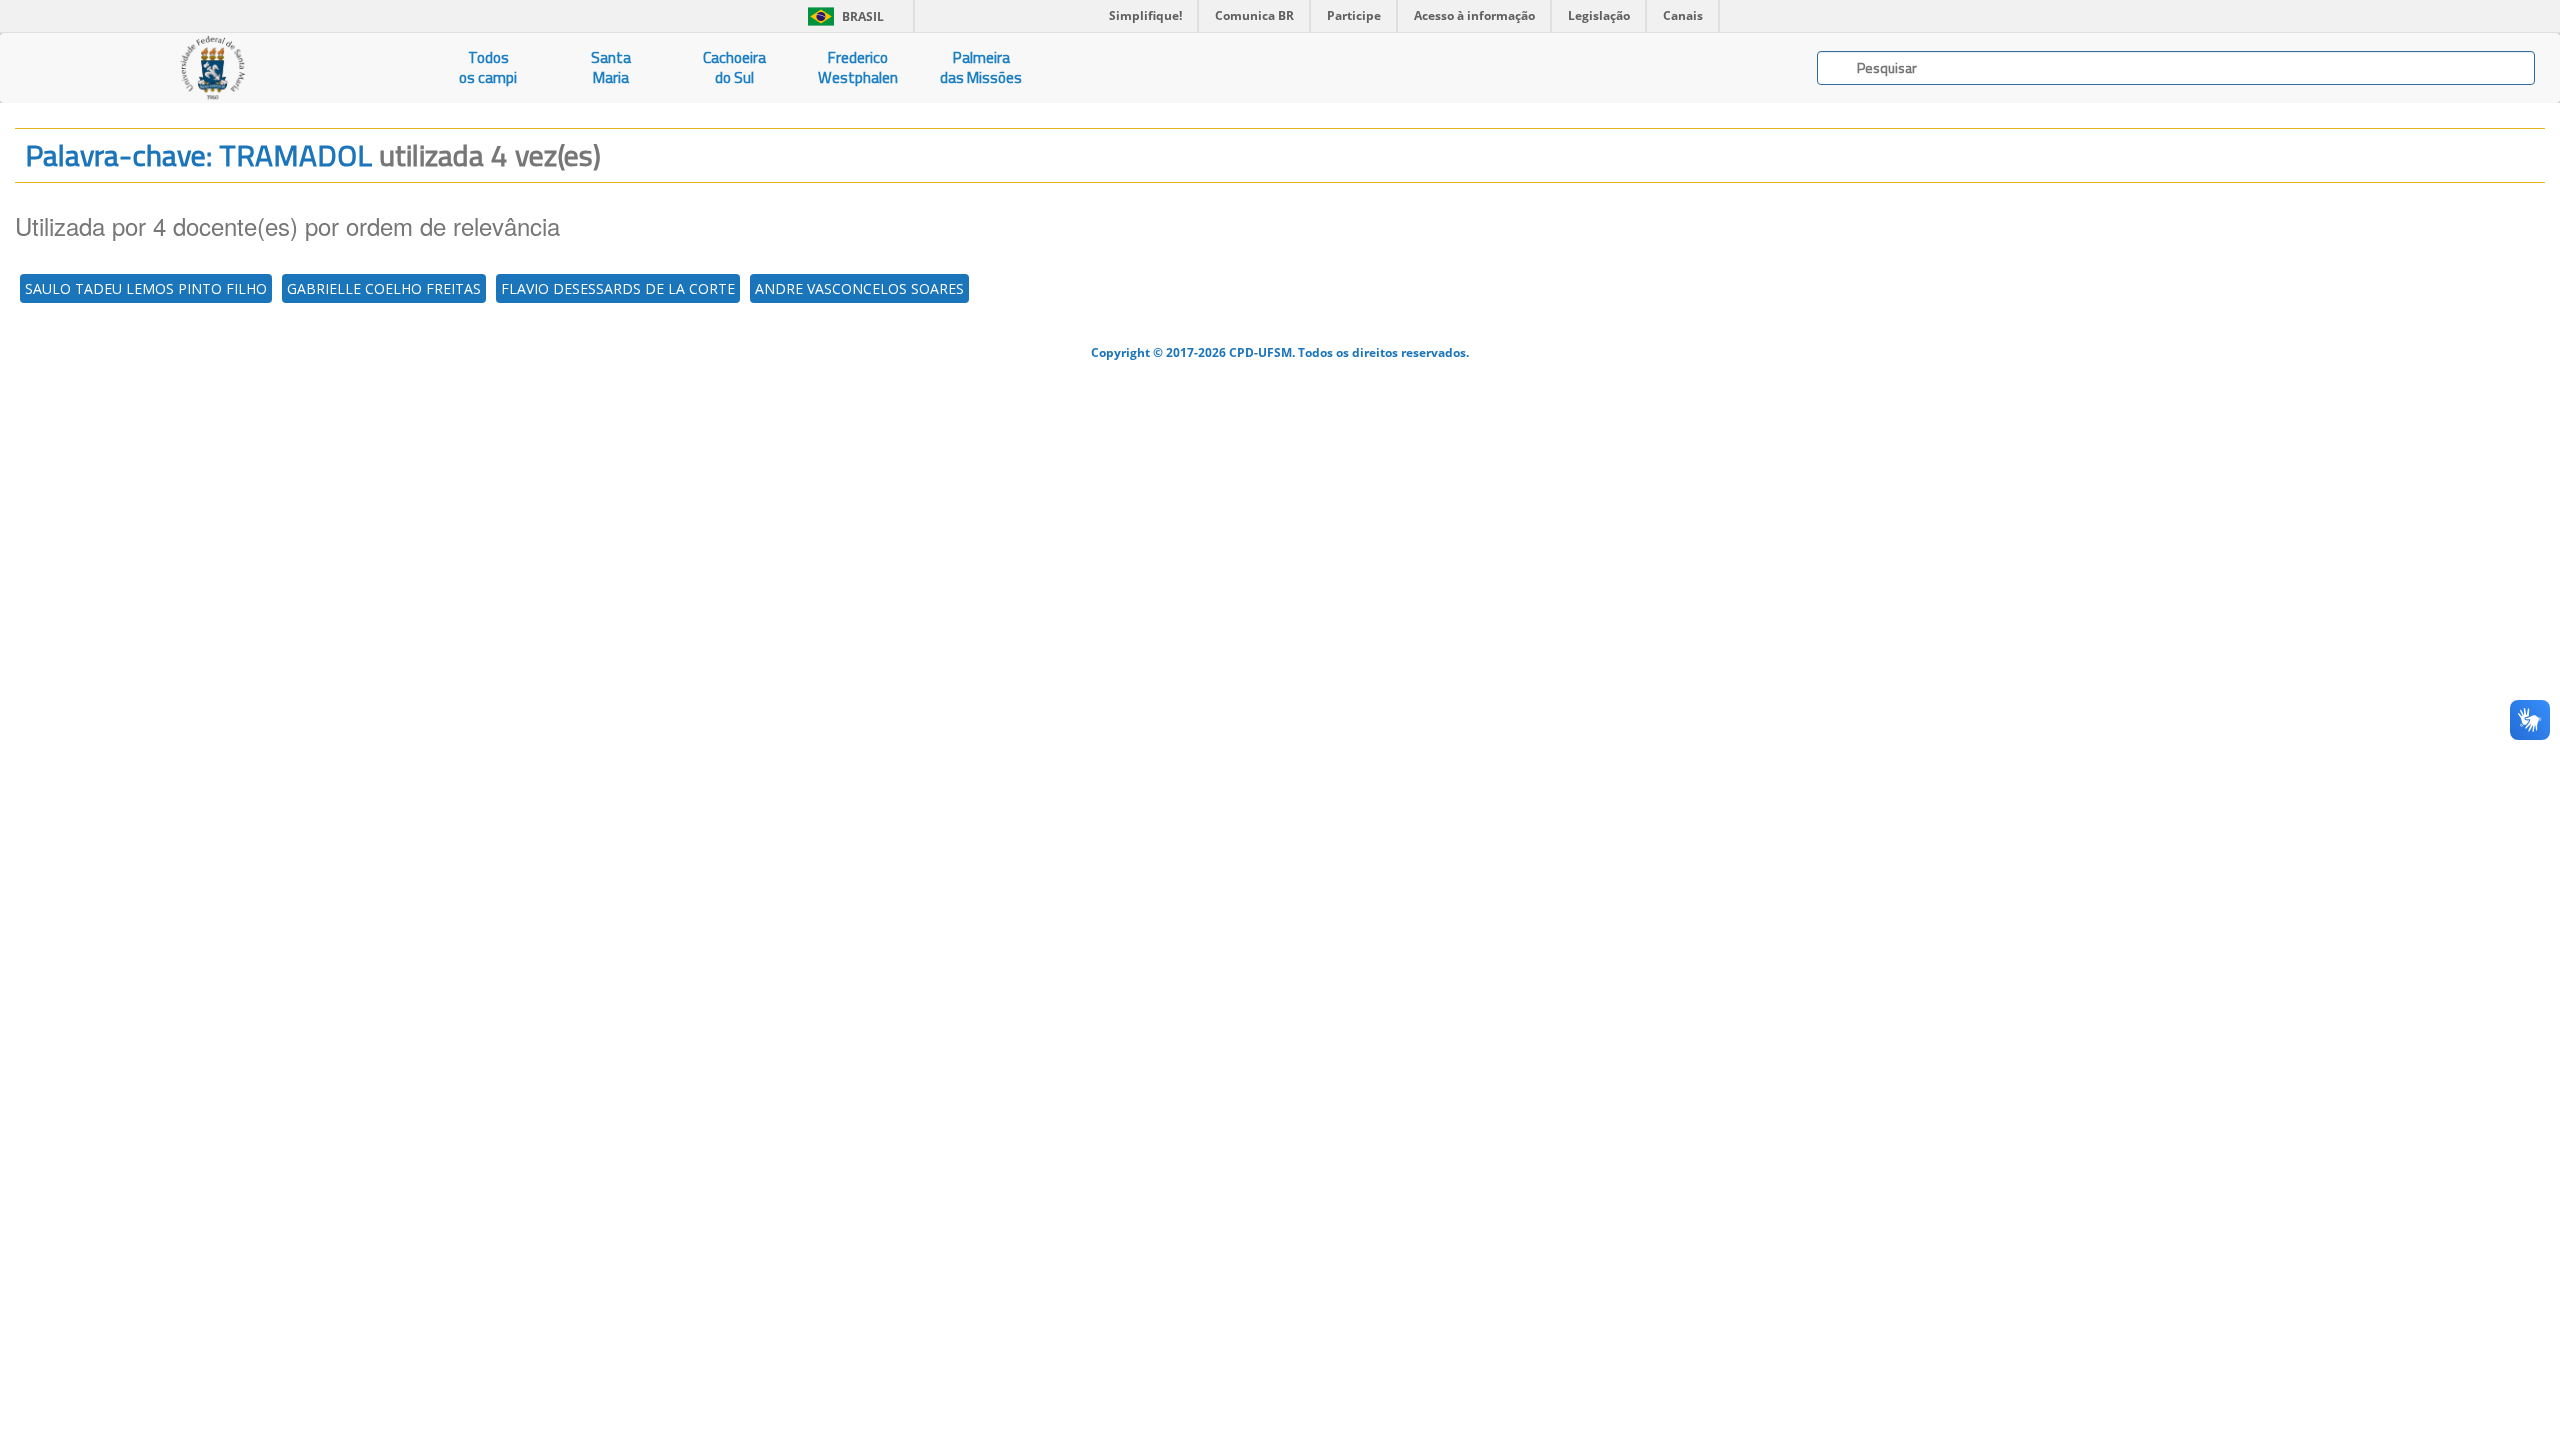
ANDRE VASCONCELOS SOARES (859, 288)
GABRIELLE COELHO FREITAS (384, 288)
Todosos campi (488, 67)
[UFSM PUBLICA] (213, 68)
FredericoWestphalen (858, 67)
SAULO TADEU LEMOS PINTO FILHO (146, 288)
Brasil (842, 16)
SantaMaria (611, 67)
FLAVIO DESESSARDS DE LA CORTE (618, 288)
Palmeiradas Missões (981, 67)
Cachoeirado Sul (734, 67)
